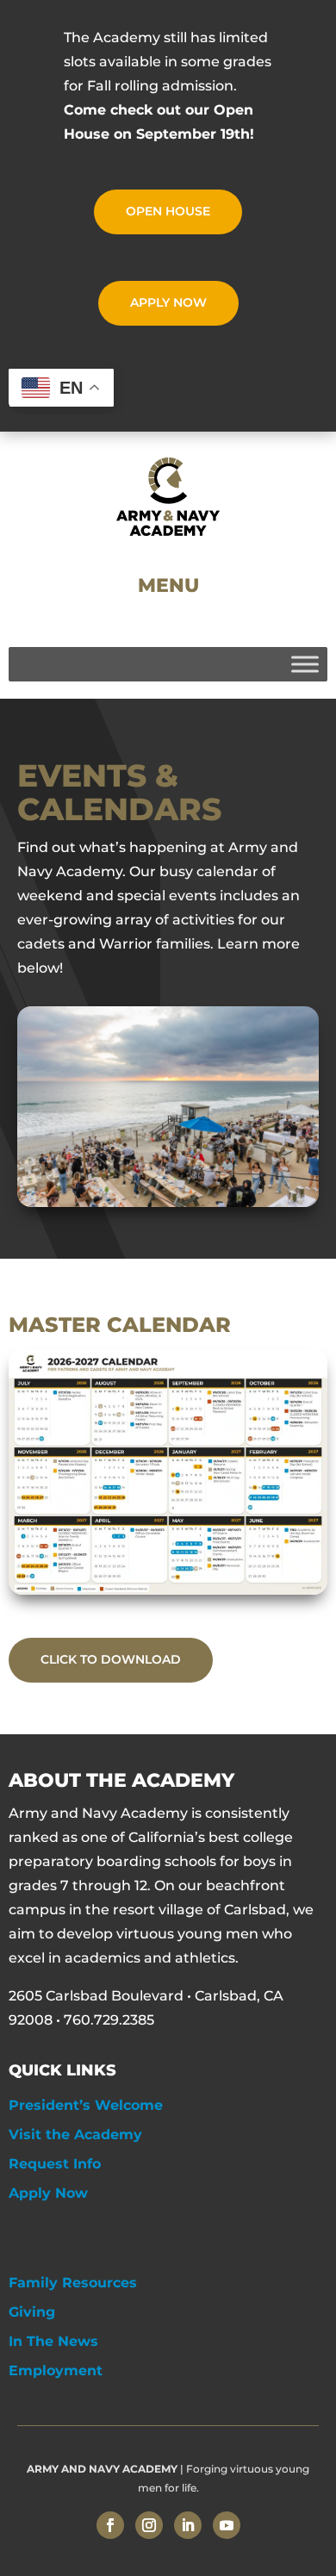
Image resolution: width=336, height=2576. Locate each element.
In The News (53, 2341)
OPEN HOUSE (168, 211)
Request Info (55, 2164)
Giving (32, 2312)
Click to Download (111, 1659)
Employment (56, 2371)
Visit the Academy (75, 2134)
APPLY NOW (168, 302)
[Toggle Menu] (305, 664)
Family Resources (73, 2283)
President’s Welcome (86, 2105)
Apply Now (48, 2193)
